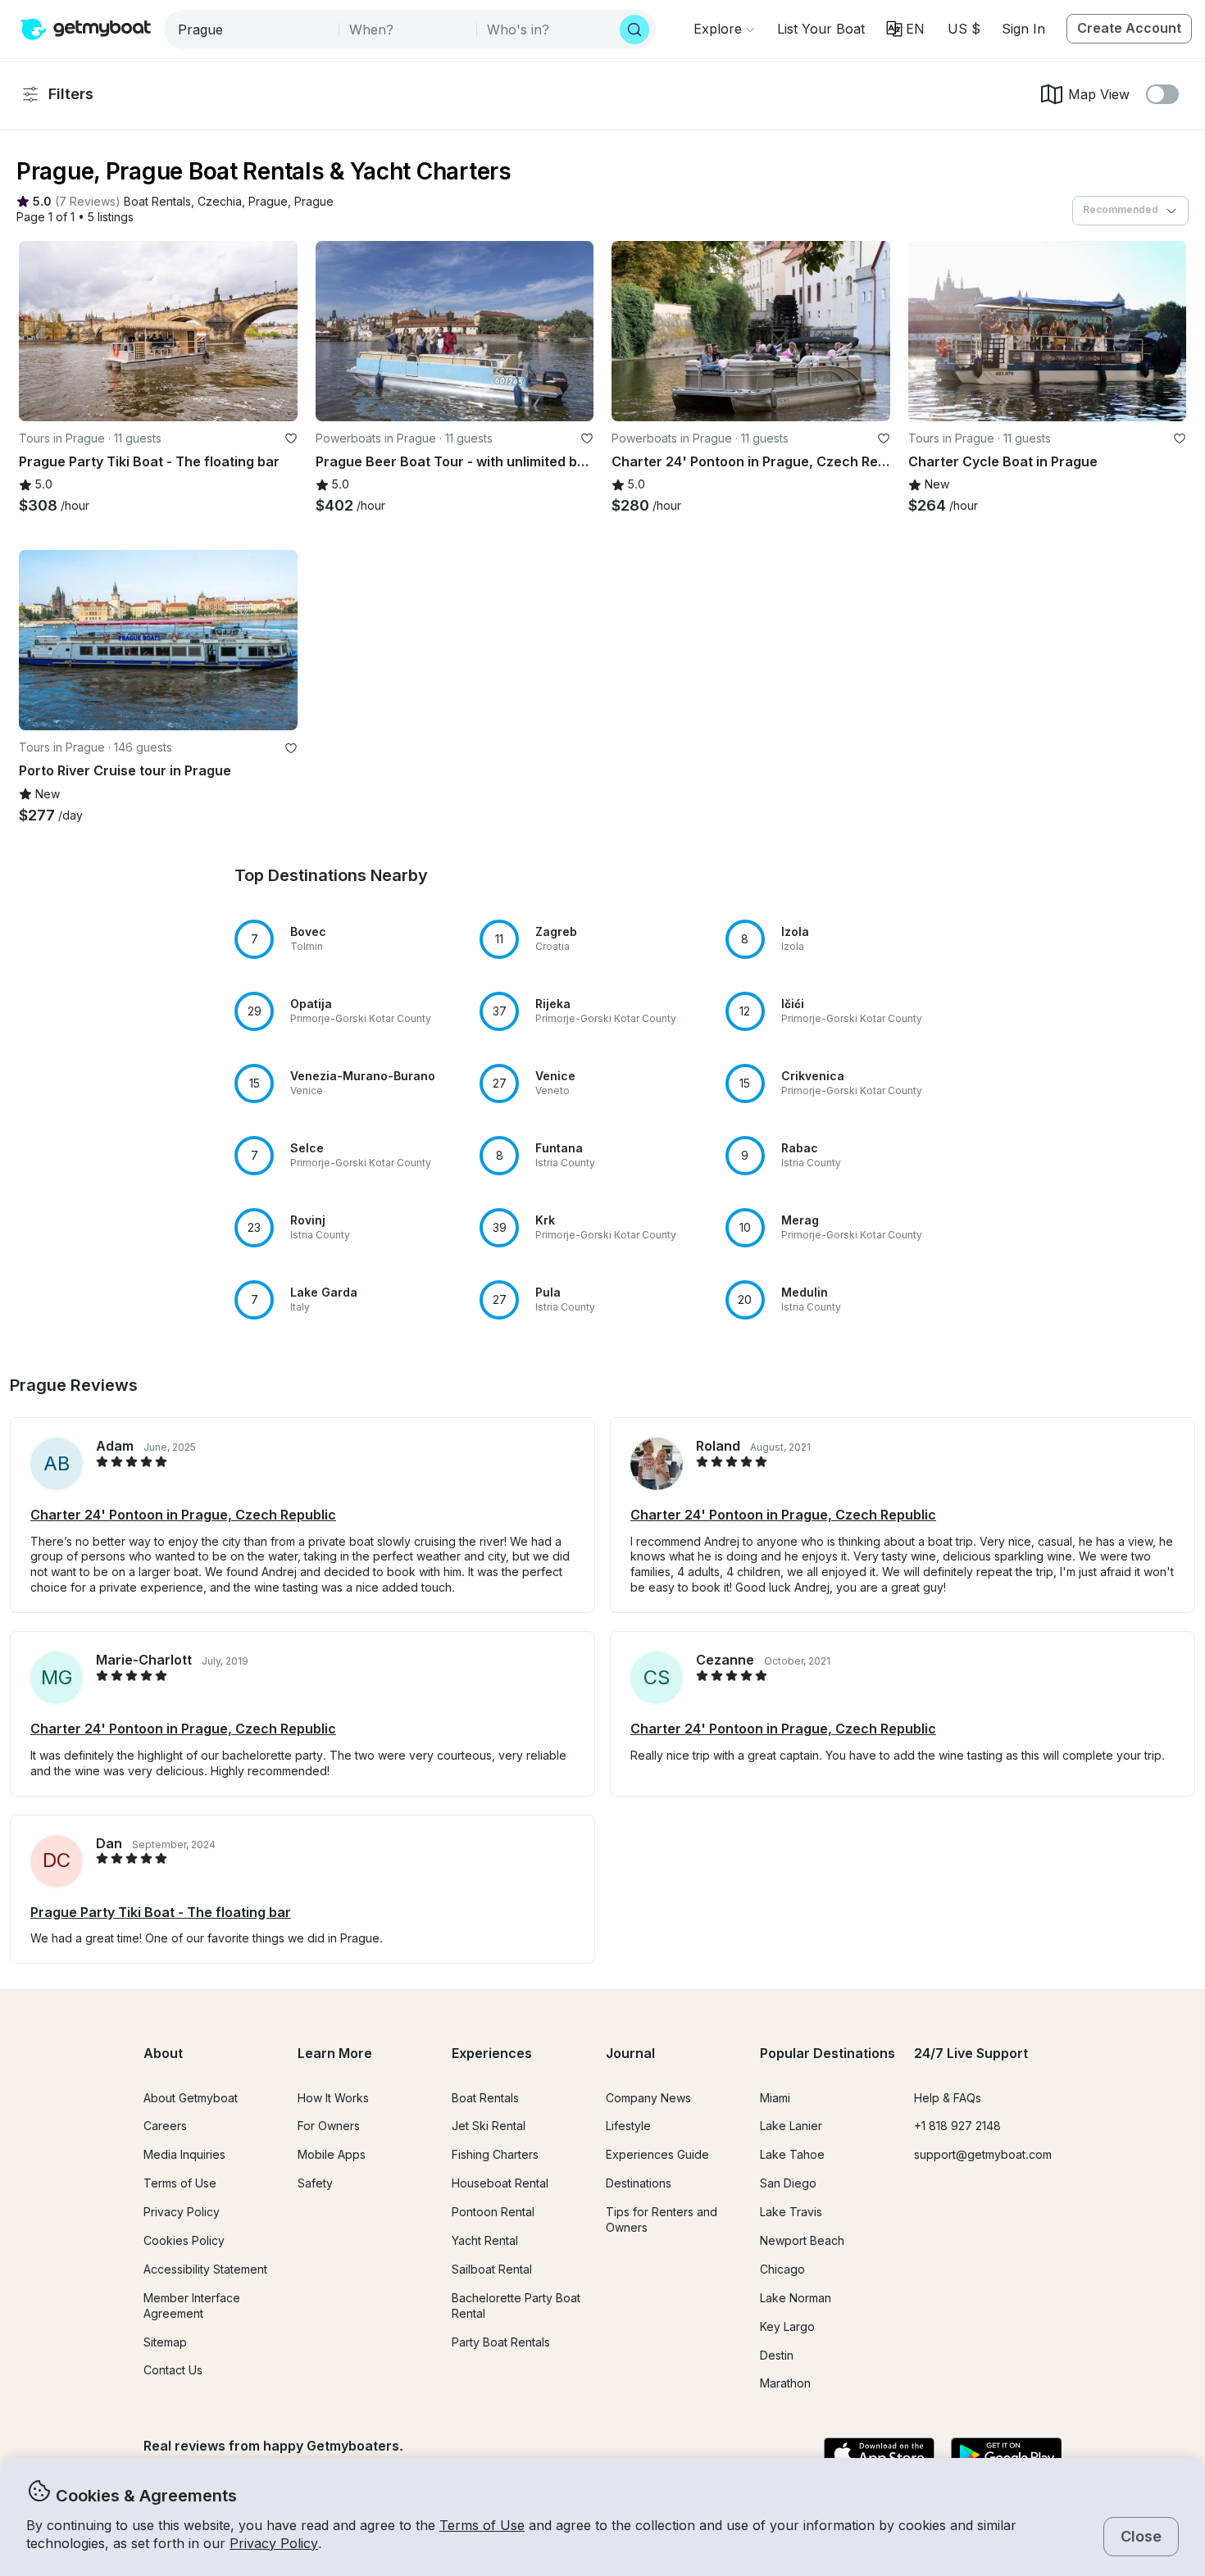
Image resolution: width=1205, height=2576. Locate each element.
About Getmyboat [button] (191, 2098)
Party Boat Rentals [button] (501, 2342)
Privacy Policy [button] (274, 2543)
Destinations (639, 2183)
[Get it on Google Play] (1006, 2456)
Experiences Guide (657, 2154)
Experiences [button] (492, 2053)
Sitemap (165, 2342)
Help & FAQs (948, 2098)
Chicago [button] (782, 2269)
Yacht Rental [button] (485, 2240)
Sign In (1023, 29)
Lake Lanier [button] (791, 2126)
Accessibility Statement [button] (205, 2269)
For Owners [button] (329, 2126)
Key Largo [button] (787, 2326)
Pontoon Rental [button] (493, 2212)
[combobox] (253, 30)
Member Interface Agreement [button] (192, 2306)
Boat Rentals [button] (485, 2098)
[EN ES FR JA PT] (905, 29)
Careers (165, 2126)
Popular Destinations (828, 2053)
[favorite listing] (291, 438)
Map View (1099, 94)
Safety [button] (315, 2183)
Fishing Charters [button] (495, 2154)
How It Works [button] (333, 2098)
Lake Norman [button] (796, 2298)
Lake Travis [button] (791, 2212)
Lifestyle (628, 2126)
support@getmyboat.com (983, 2154)
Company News (648, 2098)
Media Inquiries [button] (184, 2154)
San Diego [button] (788, 2183)
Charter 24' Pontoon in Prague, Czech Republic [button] (183, 1515)
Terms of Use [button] (482, 2525)
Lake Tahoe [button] (792, 2154)
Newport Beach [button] (802, 2240)
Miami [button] (775, 2098)
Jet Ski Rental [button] (489, 2126)
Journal (630, 2053)
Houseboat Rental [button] (500, 2183)
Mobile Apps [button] (332, 2154)
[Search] (634, 30)
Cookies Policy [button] (184, 2240)
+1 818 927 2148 (957, 2126)
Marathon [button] (785, 2383)
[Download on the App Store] (879, 2456)
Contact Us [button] (173, 2370)
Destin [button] (777, 2355)
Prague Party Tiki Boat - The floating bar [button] (161, 1912)
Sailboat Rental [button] (492, 2269)
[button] (821, 29)
